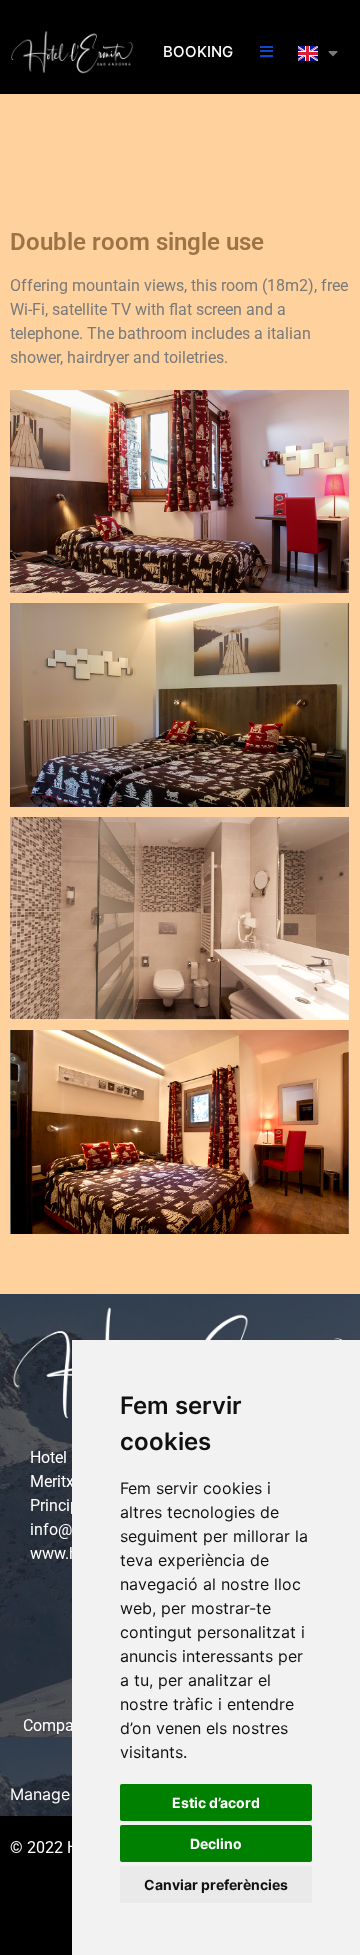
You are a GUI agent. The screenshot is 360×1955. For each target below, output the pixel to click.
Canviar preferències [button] (216, 1884)
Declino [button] (216, 1843)
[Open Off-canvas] (266, 52)
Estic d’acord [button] (216, 1802)
